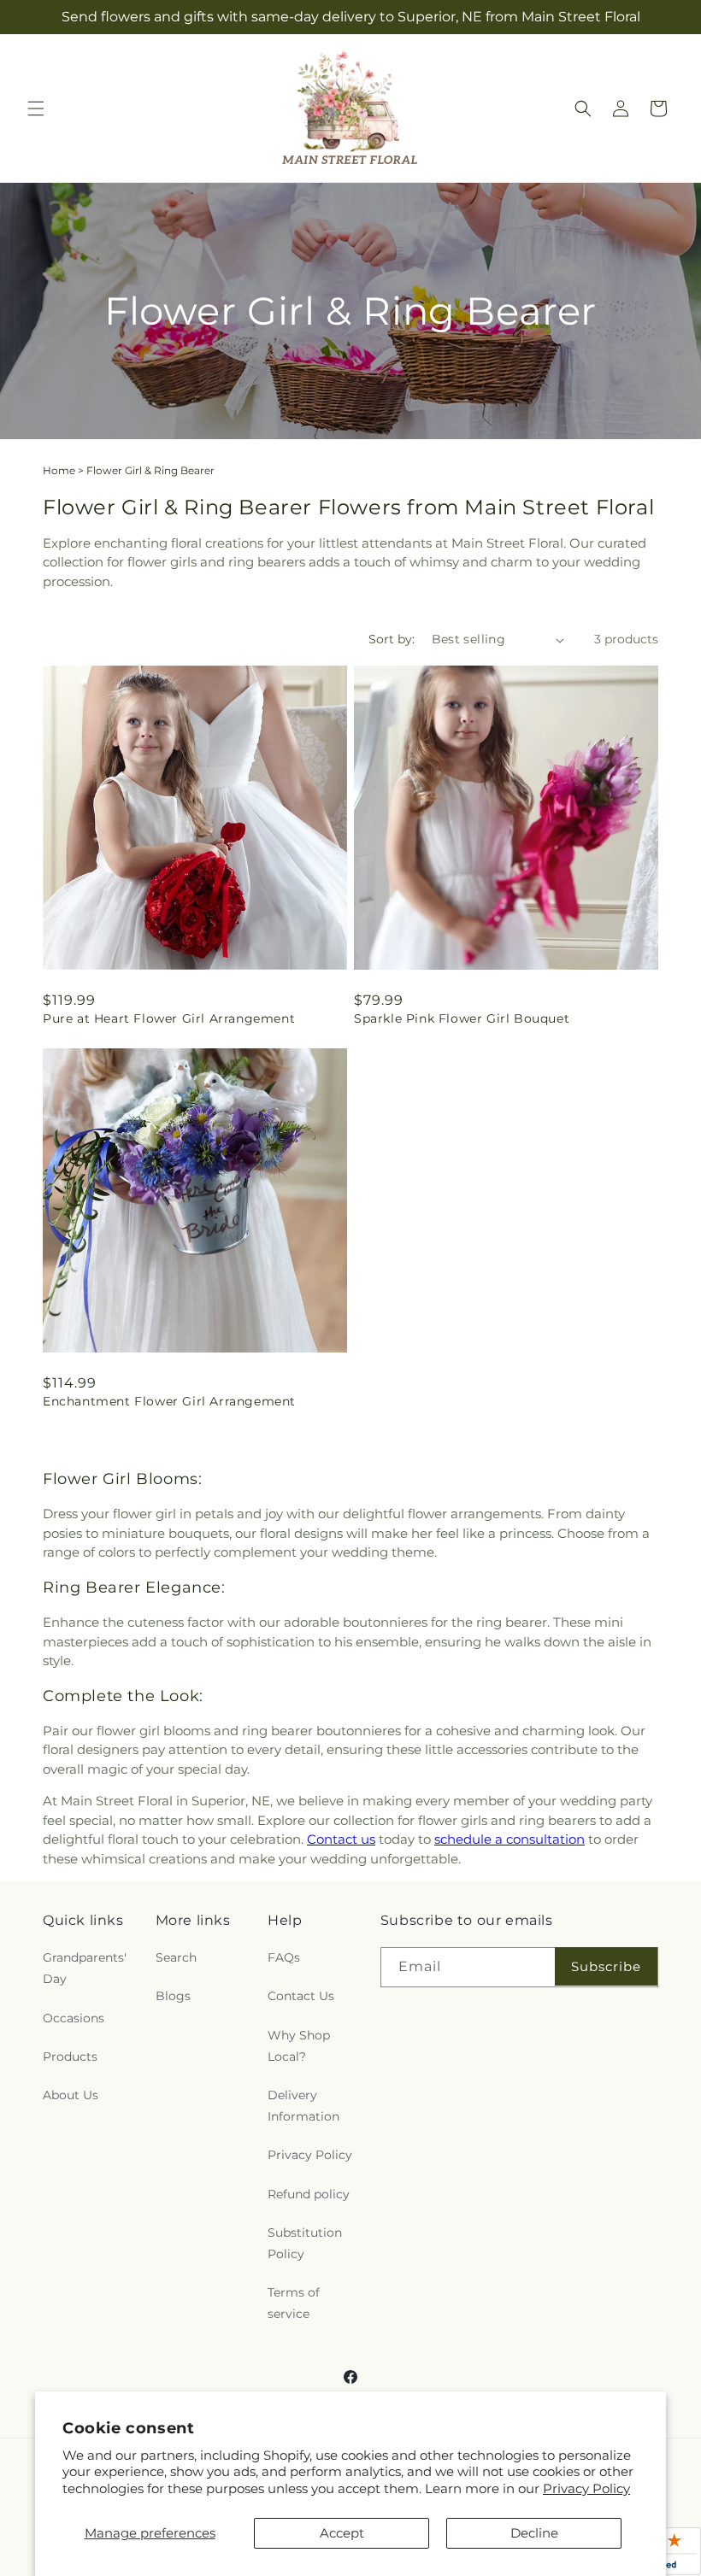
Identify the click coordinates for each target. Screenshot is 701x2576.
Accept (342, 2533)
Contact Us (301, 1996)
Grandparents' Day (85, 1968)
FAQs (284, 1957)
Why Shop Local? (299, 2046)
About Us (71, 2095)
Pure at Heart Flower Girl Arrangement (169, 1018)
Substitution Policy (305, 2243)
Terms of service (294, 2303)
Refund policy (309, 2194)
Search (176, 1957)
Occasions (74, 2018)
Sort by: (392, 639)
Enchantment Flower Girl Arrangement (169, 1401)
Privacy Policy (586, 2488)
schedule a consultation (510, 1839)
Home (59, 470)
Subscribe (606, 1966)
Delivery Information (303, 2106)
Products (70, 2057)
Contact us (341, 1839)
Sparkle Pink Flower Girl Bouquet (462, 1018)
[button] (36, 109)
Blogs (173, 1996)
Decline (534, 2533)
